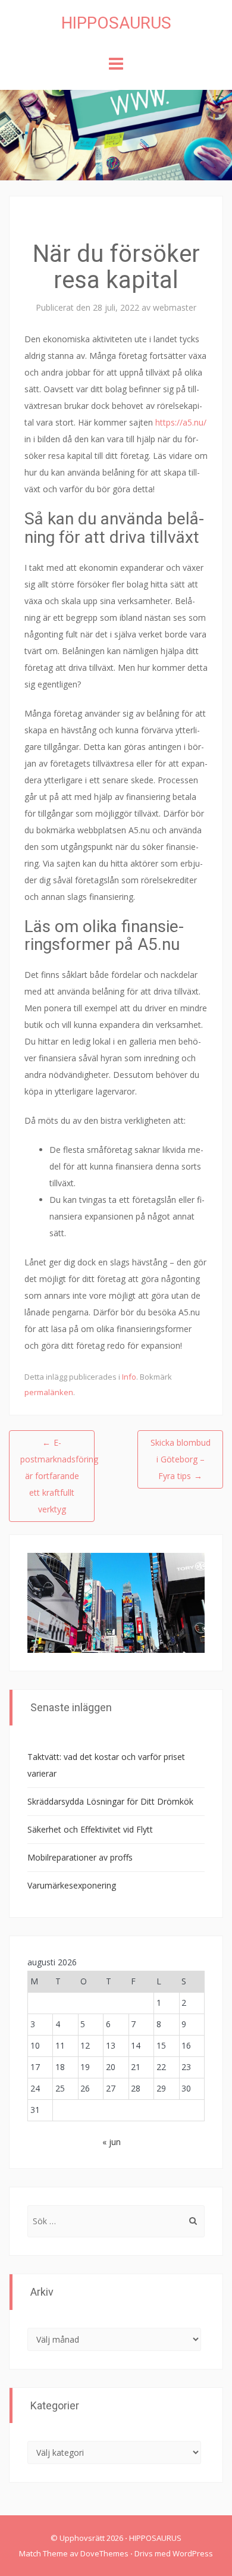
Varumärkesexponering (72, 1885)
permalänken (49, 1392)
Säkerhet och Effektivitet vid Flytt (90, 1829)
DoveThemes (104, 2553)
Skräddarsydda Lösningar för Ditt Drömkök (110, 1801)
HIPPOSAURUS (116, 23)
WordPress (193, 2553)
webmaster (175, 307)
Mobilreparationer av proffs (80, 1857)
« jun (112, 2142)
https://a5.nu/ (181, 422)
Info (129, 1377)
